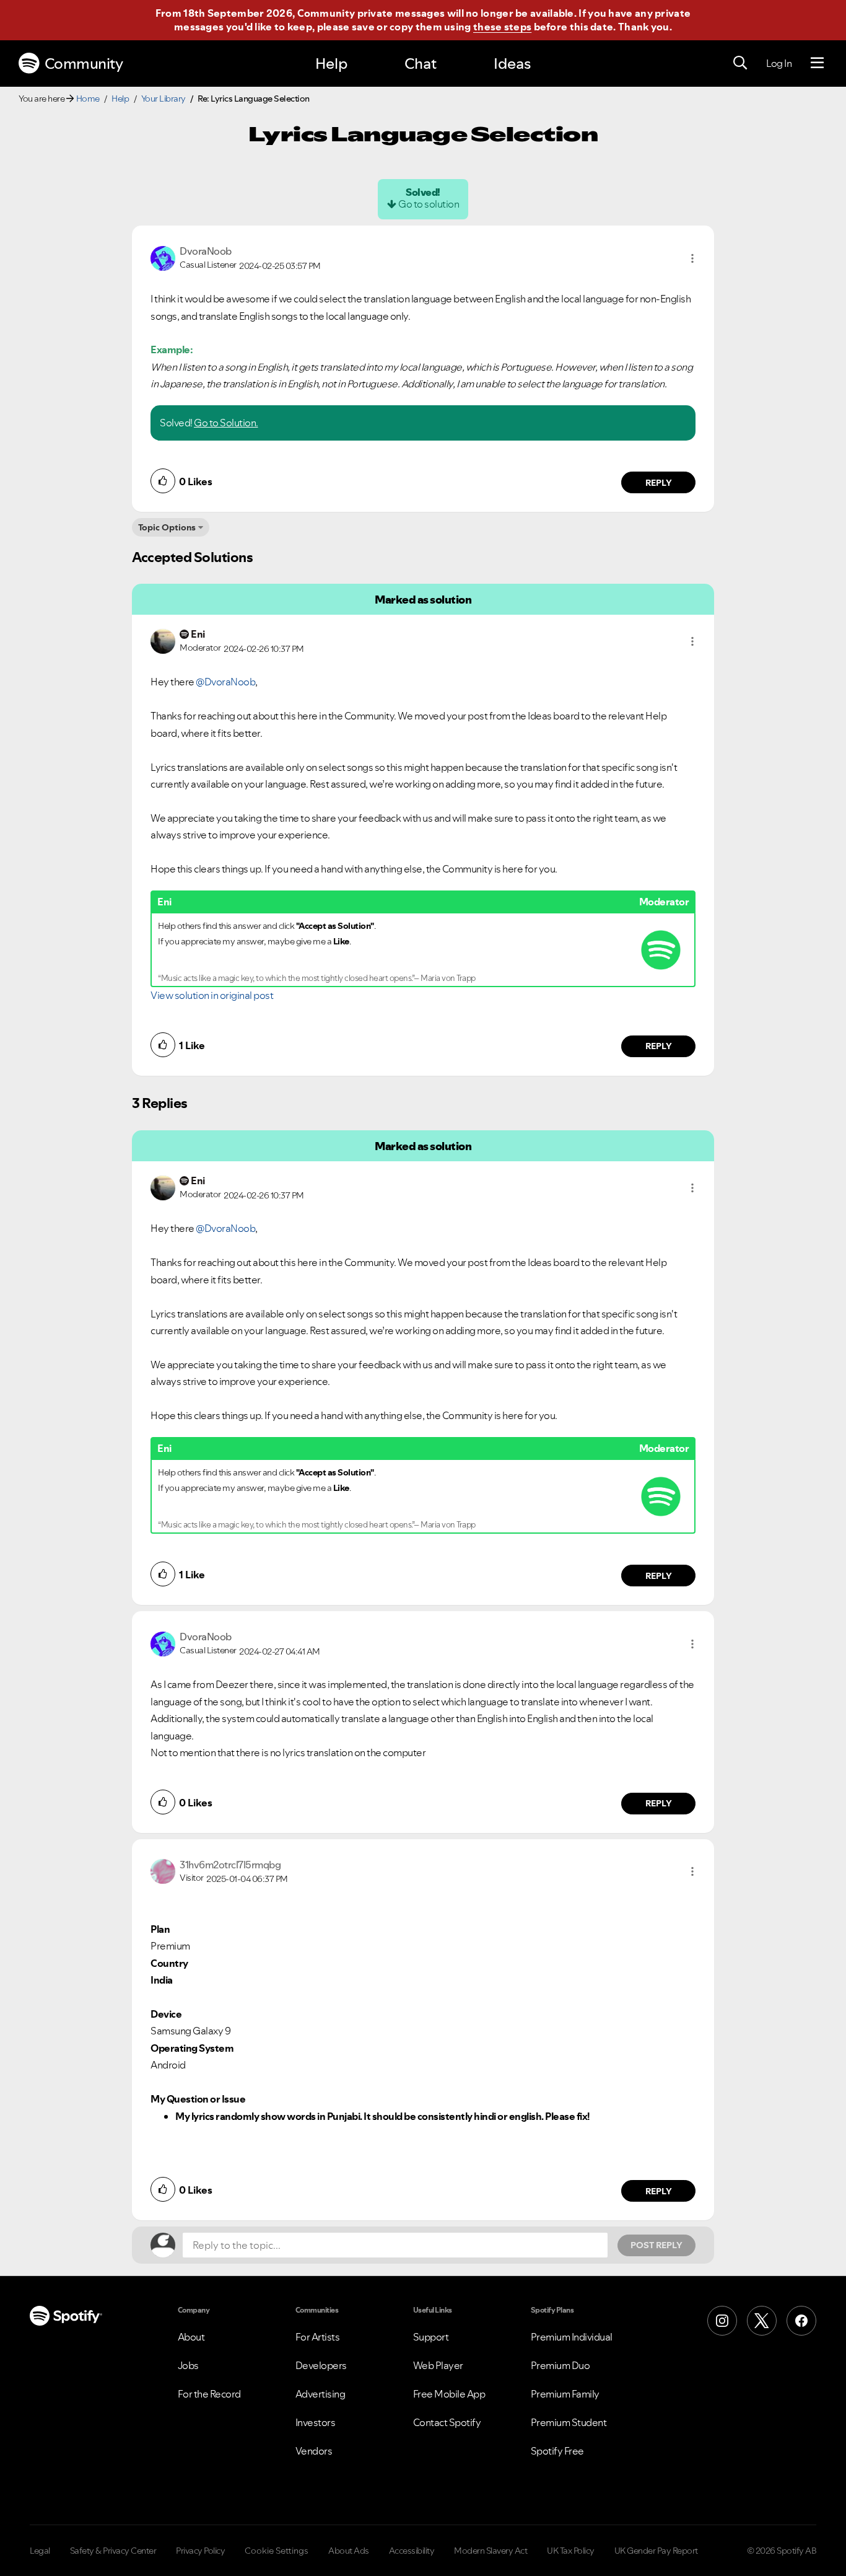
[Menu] (817, 63)
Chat (421, 64)
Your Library (164, 99)
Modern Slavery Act (491, 2551)
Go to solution (429, 204)
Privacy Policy (200, 2551)
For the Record (209, 2394)
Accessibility (412, 2551)
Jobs (188, 2365)
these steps (502, 27)
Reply (659, 483)
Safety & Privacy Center (113, 2551)
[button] (692, 258)
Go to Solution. (226, 423)
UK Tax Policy (571, 2551)
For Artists (318, 2337)
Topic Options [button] (167, 527)
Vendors (314, 2451)
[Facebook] (801, 2321)
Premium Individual (572, 2337)
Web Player (438, 2365)
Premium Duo (560, 2365)
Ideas (512, 64)
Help (331, 64)
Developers (321, 2365)
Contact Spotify (447, 2422)
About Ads (349, 2551)
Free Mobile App (449, 2394)
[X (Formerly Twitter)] (762, 2321)
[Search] (740, 63)
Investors (316, 2422)
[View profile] (163, 257)
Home (88, 99)
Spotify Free (557, 2451)
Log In (779, 63)
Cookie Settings (277, 2551)
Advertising (321, 2394)
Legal (40, 2551)
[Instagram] (722, 2321)
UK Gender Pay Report (656, 2551)
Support (431, 2337)
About (191, 2337)
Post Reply (656, 2245)
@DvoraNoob (225, 682)
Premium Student (569, 2422)
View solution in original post (212, 995)
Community (84, 64)
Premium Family (565, 2394)
